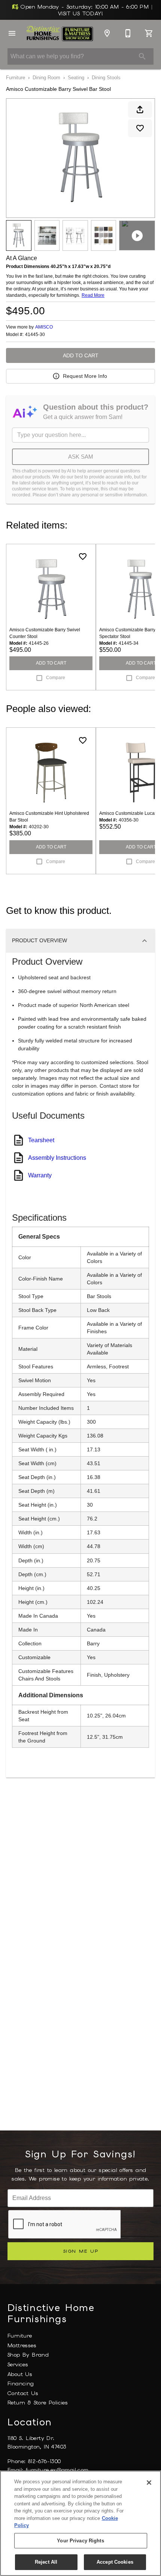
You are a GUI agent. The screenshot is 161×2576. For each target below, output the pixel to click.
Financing (21, 2384)
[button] (12, 33)
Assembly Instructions (57, 1158)
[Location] (107, 33)
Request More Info (85, 376)
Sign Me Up (81, 2251)
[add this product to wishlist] (140, 128)
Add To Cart (81, 355)
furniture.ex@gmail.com (57, 2470)
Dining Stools (106, 78)
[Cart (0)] (149, 33)
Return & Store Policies (38, 2403)
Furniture (16, 78)
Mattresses (22, 2345)
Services (18, 2364)
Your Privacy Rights (80, 2541)
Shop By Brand (28, 2355)
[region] (80, 2523)
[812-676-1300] (128, 33)
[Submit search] (142, 56)
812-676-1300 (45, 2461)
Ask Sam (81, 457)
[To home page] (60, 33)
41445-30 (35, 335)
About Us (20, 2374)
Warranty (40, 1175)
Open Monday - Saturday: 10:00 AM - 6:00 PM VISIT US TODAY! (85, 10)
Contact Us (23, 2393)
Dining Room (46, 78)
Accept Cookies (115, 2562)
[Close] (149, 2483)
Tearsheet (41, 1140)
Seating (76, 78)
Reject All (46, 2562)
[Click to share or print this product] (140, 110)
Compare (56, 678)
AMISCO (44, 327)
